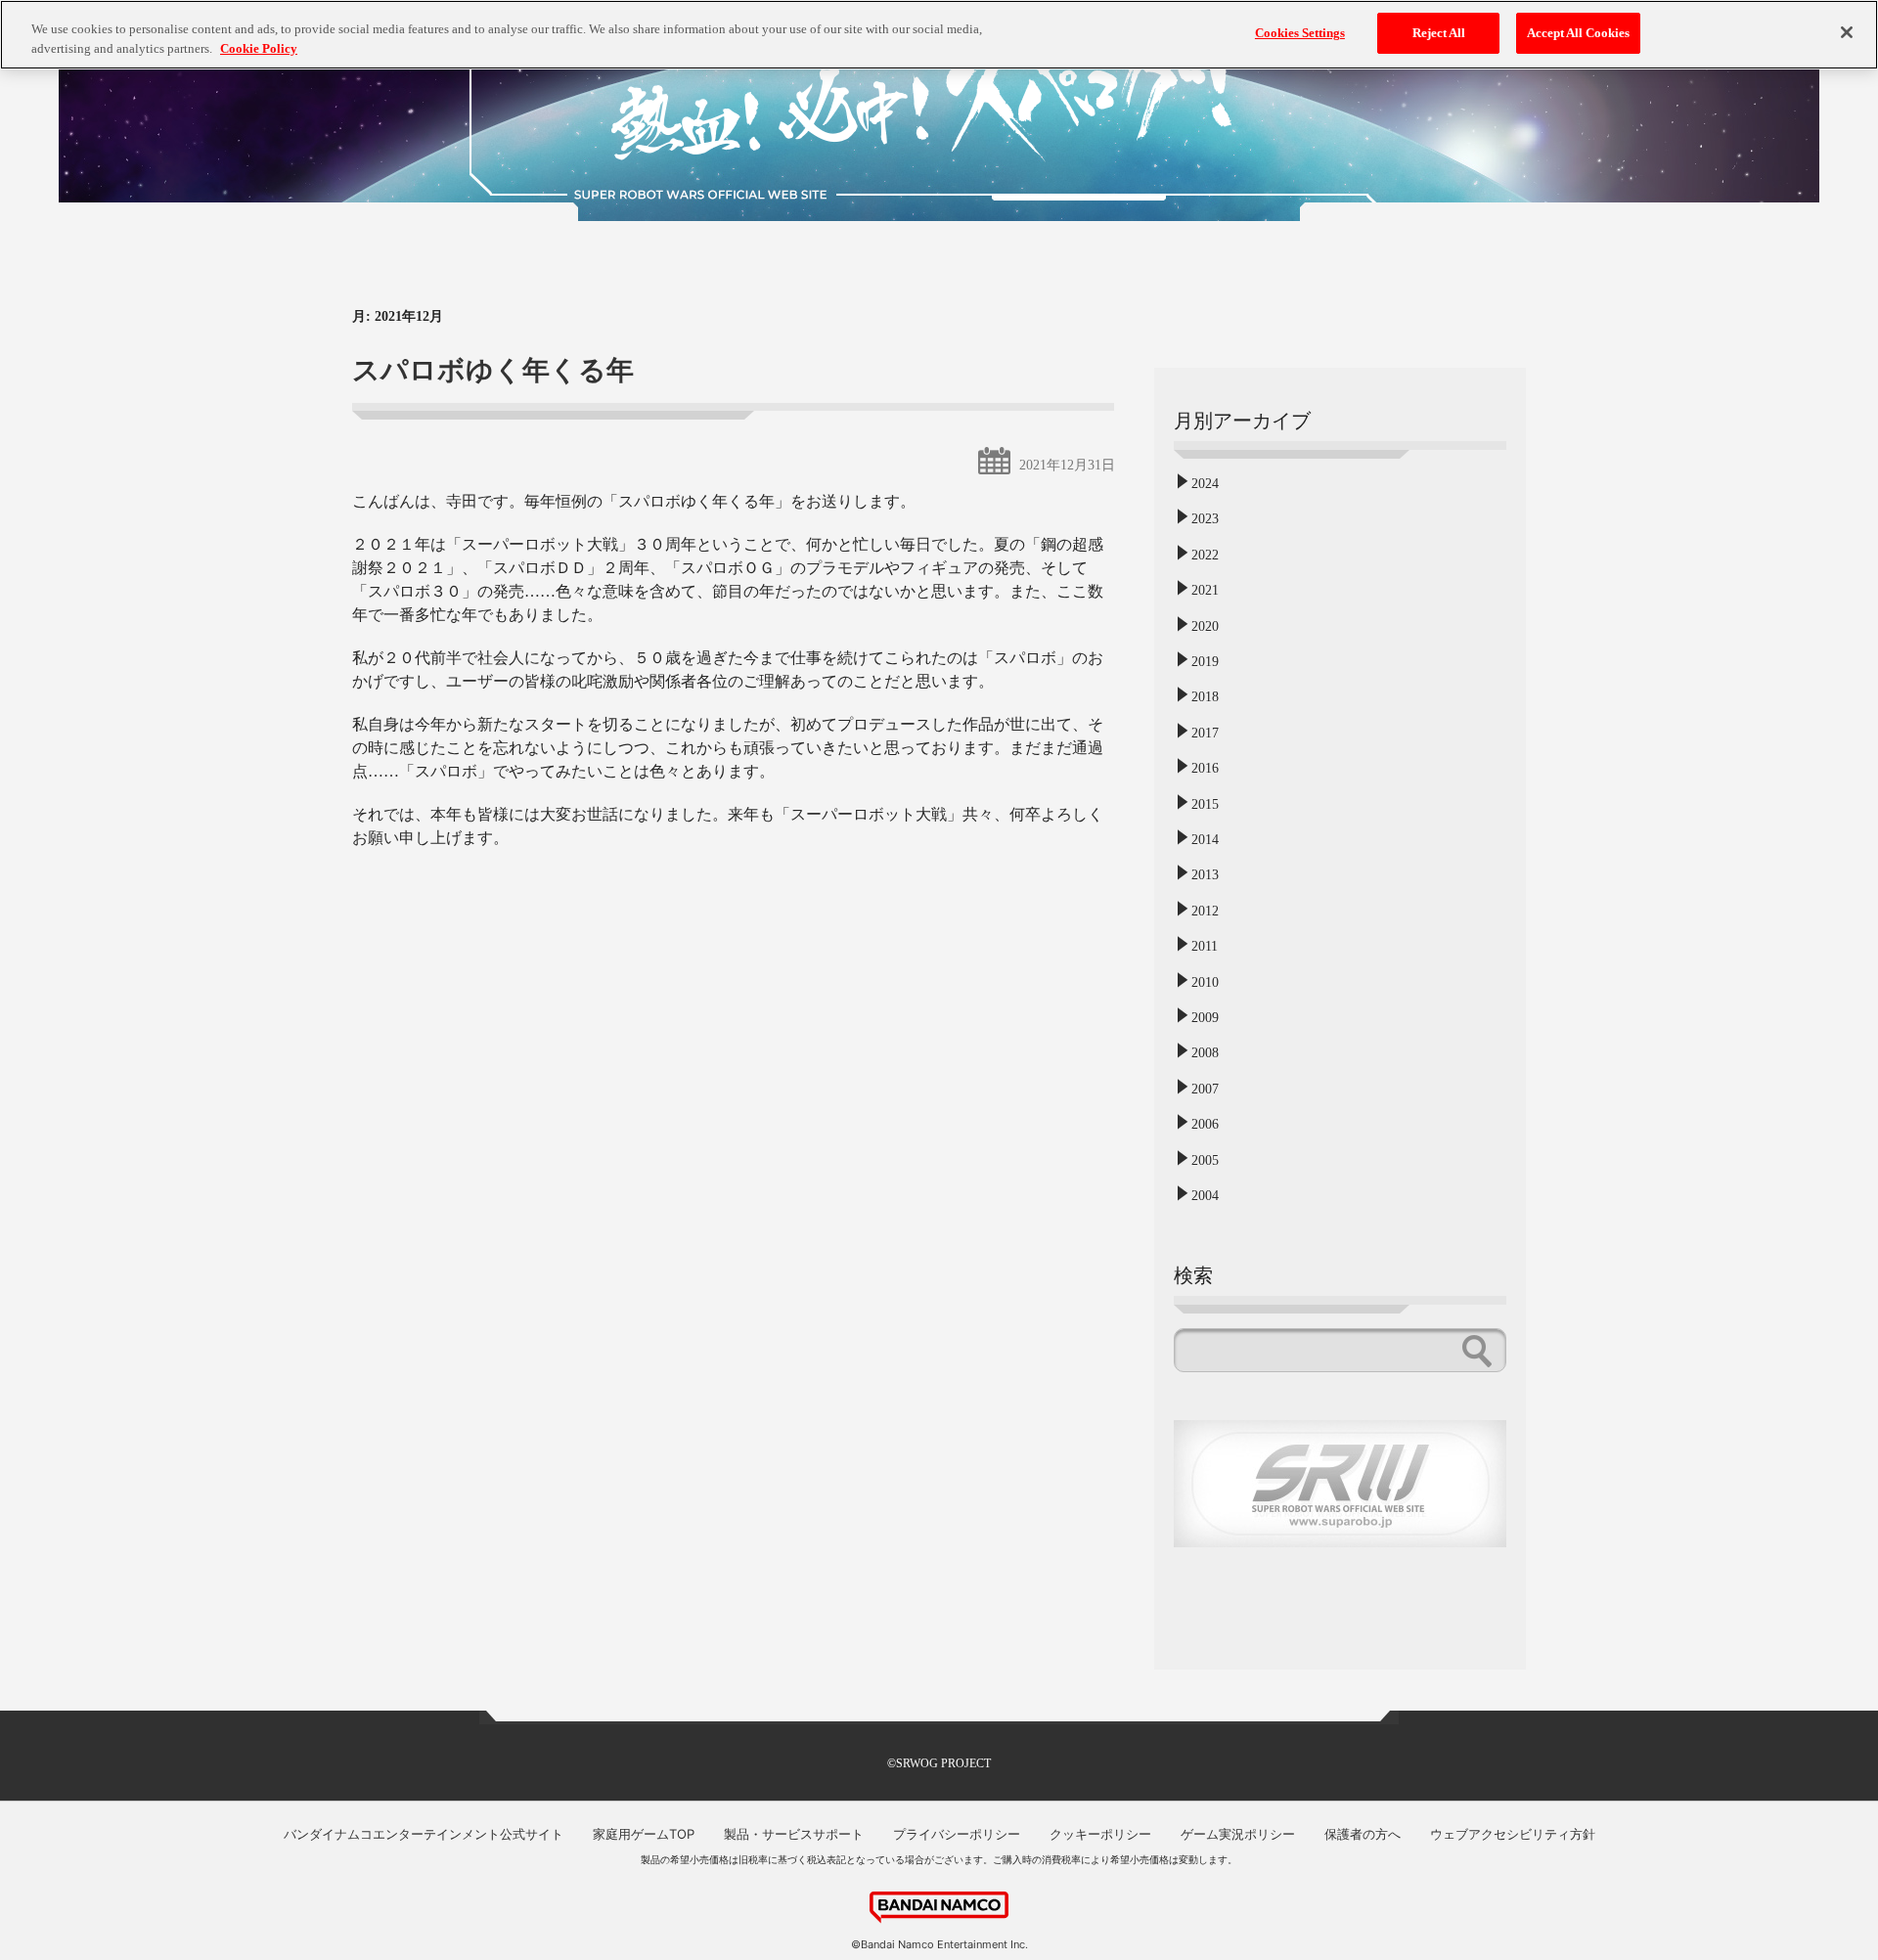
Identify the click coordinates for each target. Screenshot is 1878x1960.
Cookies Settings (1300, 33)
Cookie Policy (259, 48)
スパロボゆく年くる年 (493, 370)
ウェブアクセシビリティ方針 (1513, 1834)
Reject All (1439, 33)
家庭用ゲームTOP (644, 1834)
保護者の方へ (1363, 1834)
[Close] (1847, 32)
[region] (939, 35)
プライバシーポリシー (957, 1834)
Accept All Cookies (1578, 33)
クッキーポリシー (1100, 1834)
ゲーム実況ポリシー (1238, 1834)
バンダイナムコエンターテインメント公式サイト (424, 1834)
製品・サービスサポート (794, 1834)
